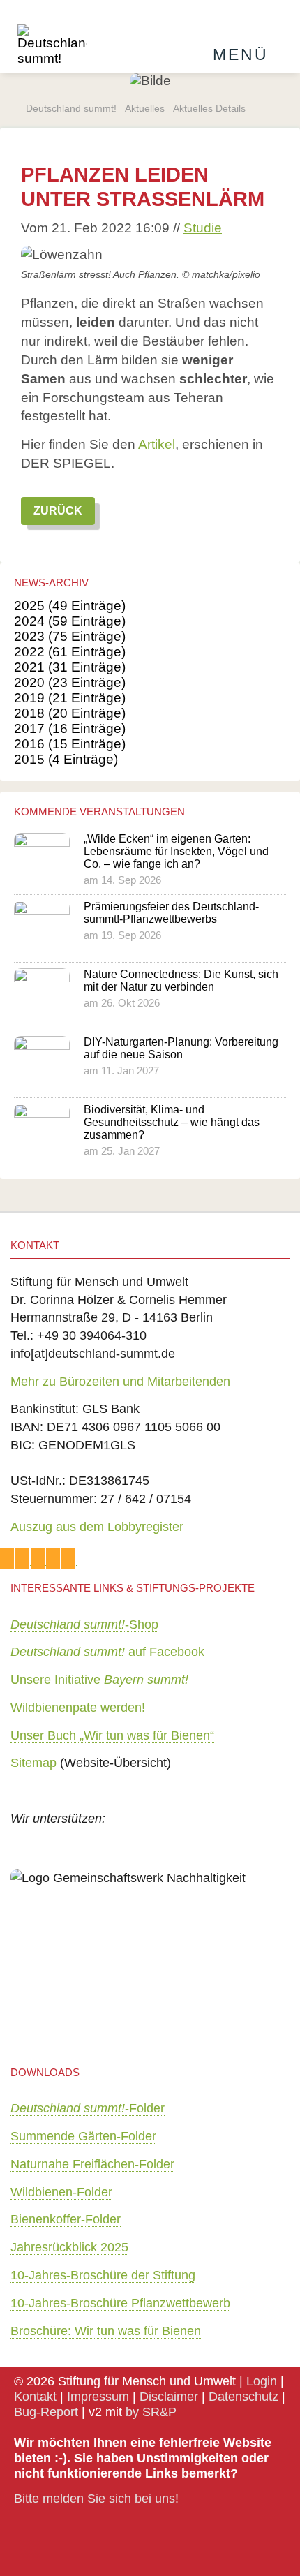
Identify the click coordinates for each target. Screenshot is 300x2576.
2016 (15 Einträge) (70, 744)
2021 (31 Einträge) (70, 667)
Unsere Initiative (99, 1679)
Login (262, 2381)
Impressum (98, 2396)
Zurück (58, 511)
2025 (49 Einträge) (70, 606)
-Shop (84, 1624)
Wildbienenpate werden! (78, 1707)
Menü (241, 54)
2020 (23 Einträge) (70, 682)
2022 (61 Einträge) (70, 652)
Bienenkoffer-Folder (66, 2219)
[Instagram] (54, 1559)
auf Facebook (107, 1651)
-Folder (88, 2108)
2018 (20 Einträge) (70, 713)
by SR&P (151, 2412)
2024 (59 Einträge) (70, 621)
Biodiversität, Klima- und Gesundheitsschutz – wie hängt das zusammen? (172, 1122)
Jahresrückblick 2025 (69, 2247)
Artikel (157, 444)
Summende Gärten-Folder (83, 2136)
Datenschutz (243, 2396)
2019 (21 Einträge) (70, 698)
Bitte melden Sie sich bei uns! (96, 2498)
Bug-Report (46, 2412)
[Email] (8, 1559)
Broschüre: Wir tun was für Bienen (106, 2331)
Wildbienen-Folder (61, 2192)
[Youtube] (69, 1559)
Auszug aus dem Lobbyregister (97, 1526)
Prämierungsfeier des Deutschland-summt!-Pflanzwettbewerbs (171, 913)
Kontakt (35, 2396)
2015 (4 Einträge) (66, 759)
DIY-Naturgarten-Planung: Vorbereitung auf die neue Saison (181, 1048)
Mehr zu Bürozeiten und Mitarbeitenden (120, 1381)
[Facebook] (38, 1559)
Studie (203, 228)
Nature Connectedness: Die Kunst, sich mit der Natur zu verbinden (181, 980)
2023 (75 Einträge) (70, 636)
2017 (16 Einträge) (70, 728)
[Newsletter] (23, 1559)
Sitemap (33, 1762)
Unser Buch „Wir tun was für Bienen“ (112, 1735)
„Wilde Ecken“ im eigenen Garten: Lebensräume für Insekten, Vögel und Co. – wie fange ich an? (176, 851)
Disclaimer (169, 2396)
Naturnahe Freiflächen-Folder (92, 2164)
